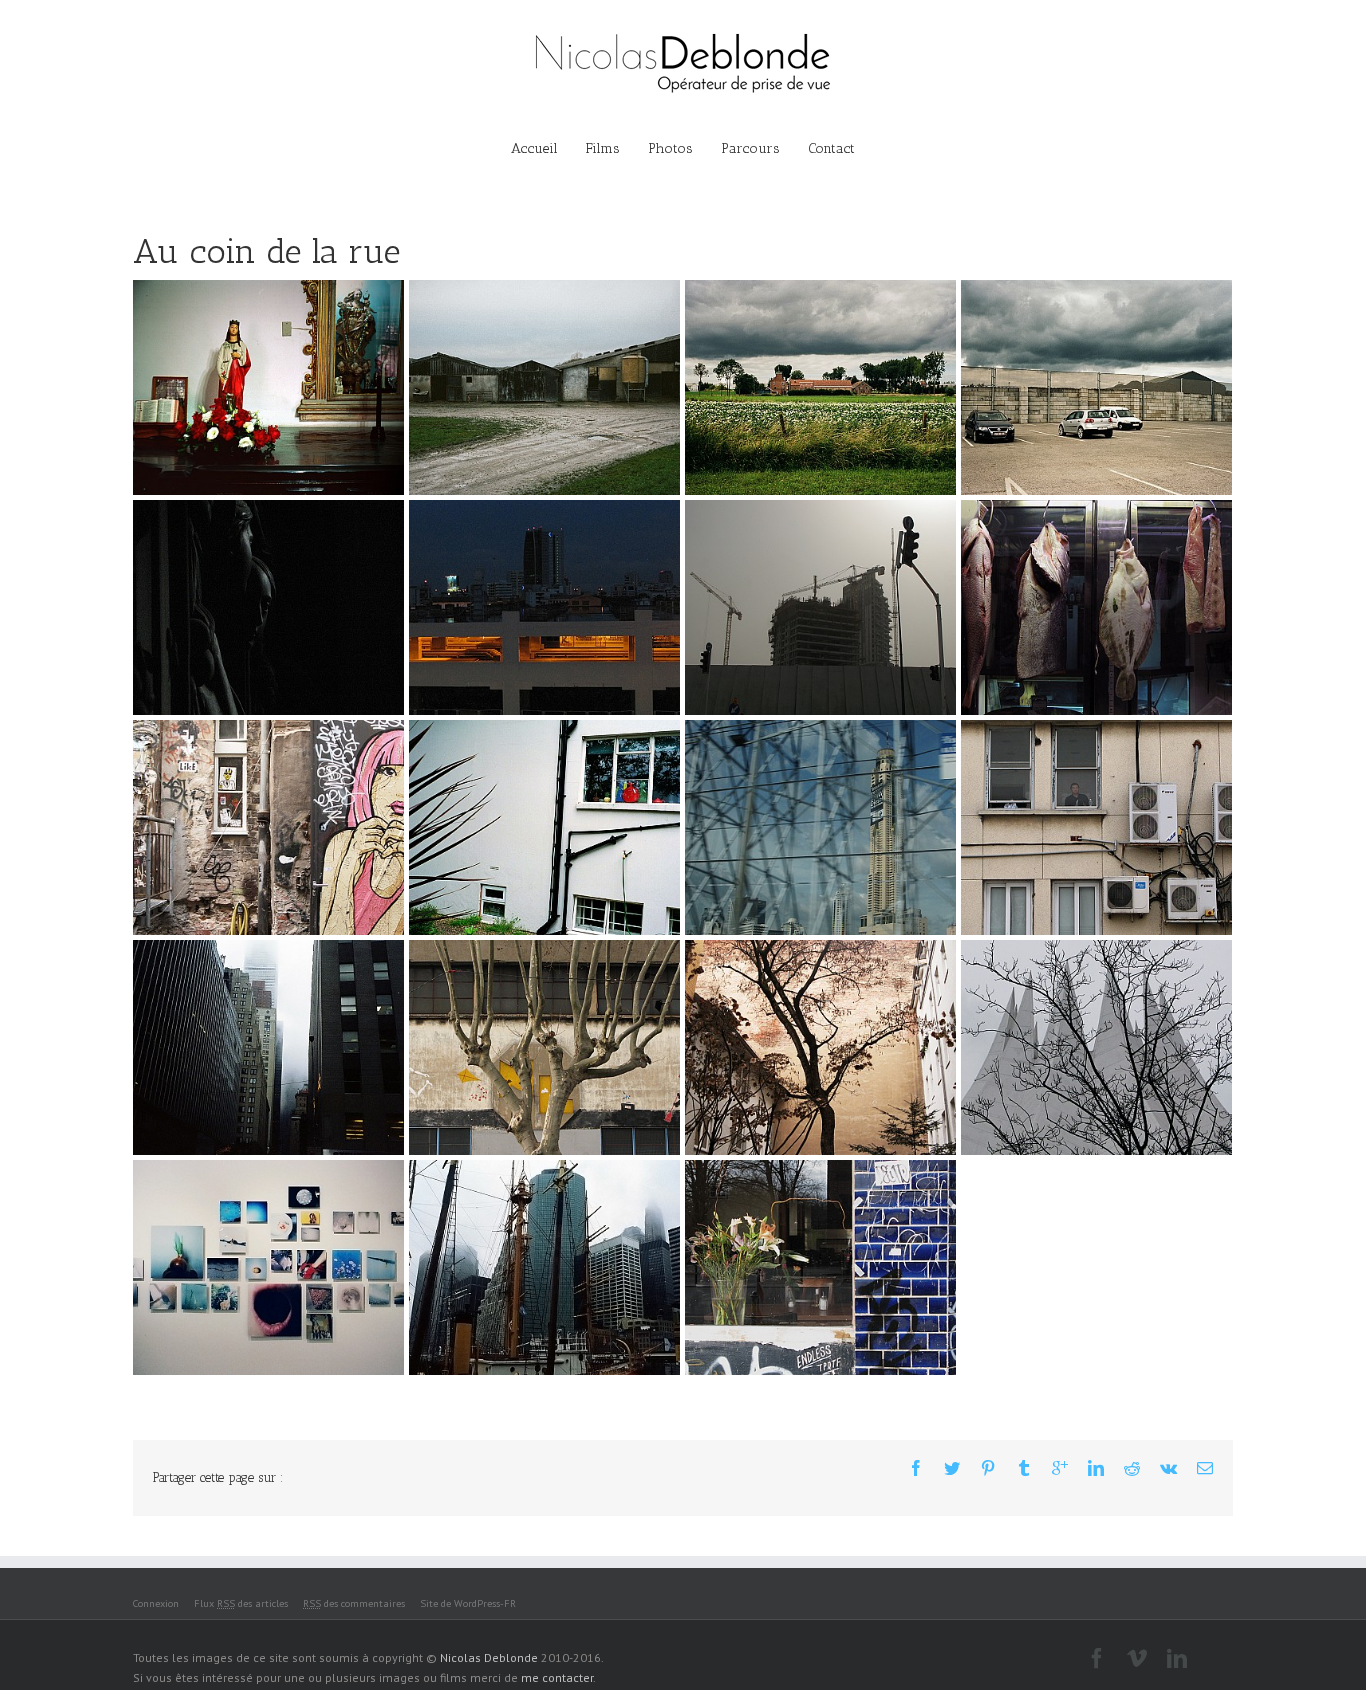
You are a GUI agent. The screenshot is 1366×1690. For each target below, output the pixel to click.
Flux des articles (241, 1603)
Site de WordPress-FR (468, 1603)
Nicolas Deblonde (489, 1657)
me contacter (557, 1677)
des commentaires (354, 1603)
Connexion (156, 1603)
